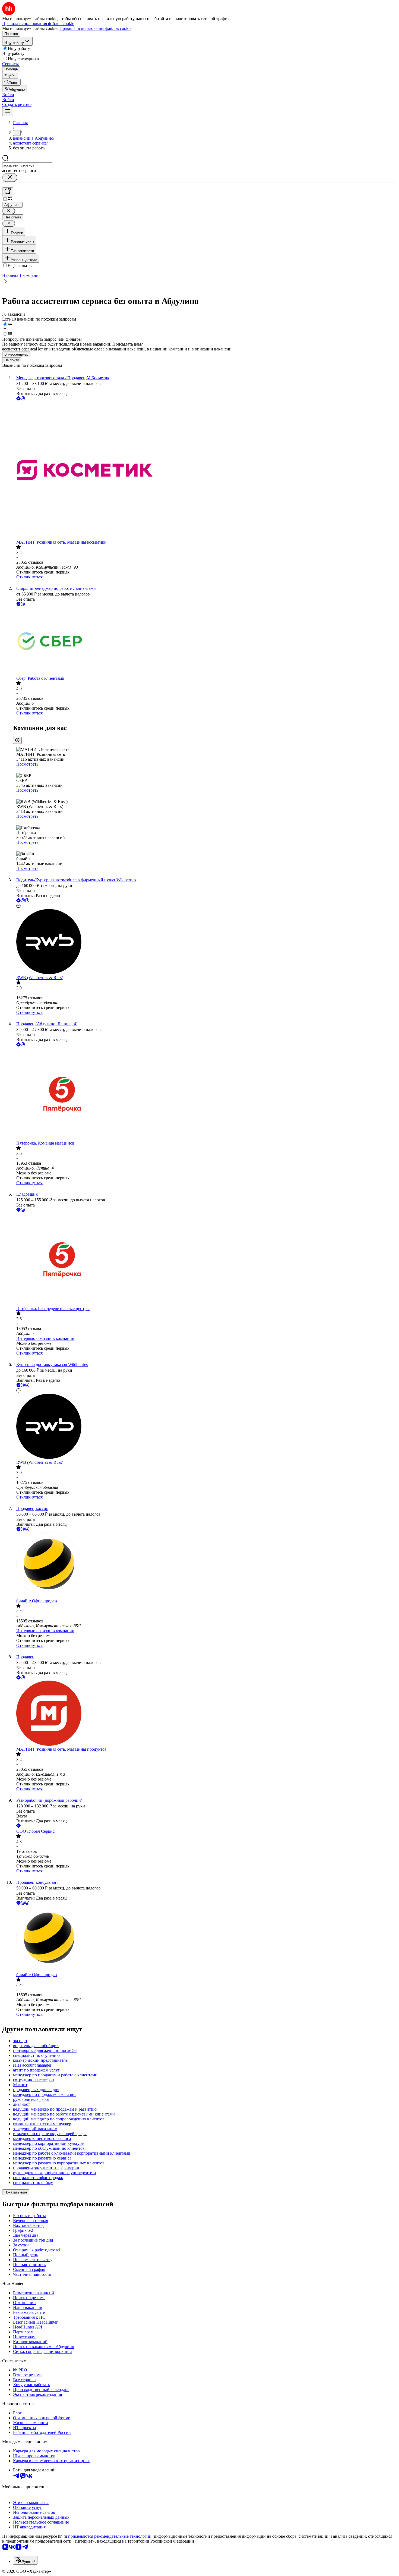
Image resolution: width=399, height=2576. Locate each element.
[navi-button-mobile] (8, 112)
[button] (8, 95)
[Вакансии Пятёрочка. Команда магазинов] (205, 1094)
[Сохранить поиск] (8, 192)
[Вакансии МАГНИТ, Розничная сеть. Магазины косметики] (205, 471)
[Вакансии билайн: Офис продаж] (205, 1565)
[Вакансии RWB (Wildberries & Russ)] (205, 942)
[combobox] (27, 165)
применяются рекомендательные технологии (110, 2536)
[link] (11, 82)
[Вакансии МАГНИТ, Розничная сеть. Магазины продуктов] (205, 1714)
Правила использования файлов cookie (95, 28)
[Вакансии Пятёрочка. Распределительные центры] (205, 1260)
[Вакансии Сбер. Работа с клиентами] (205, 642)
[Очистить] (10, 178)
